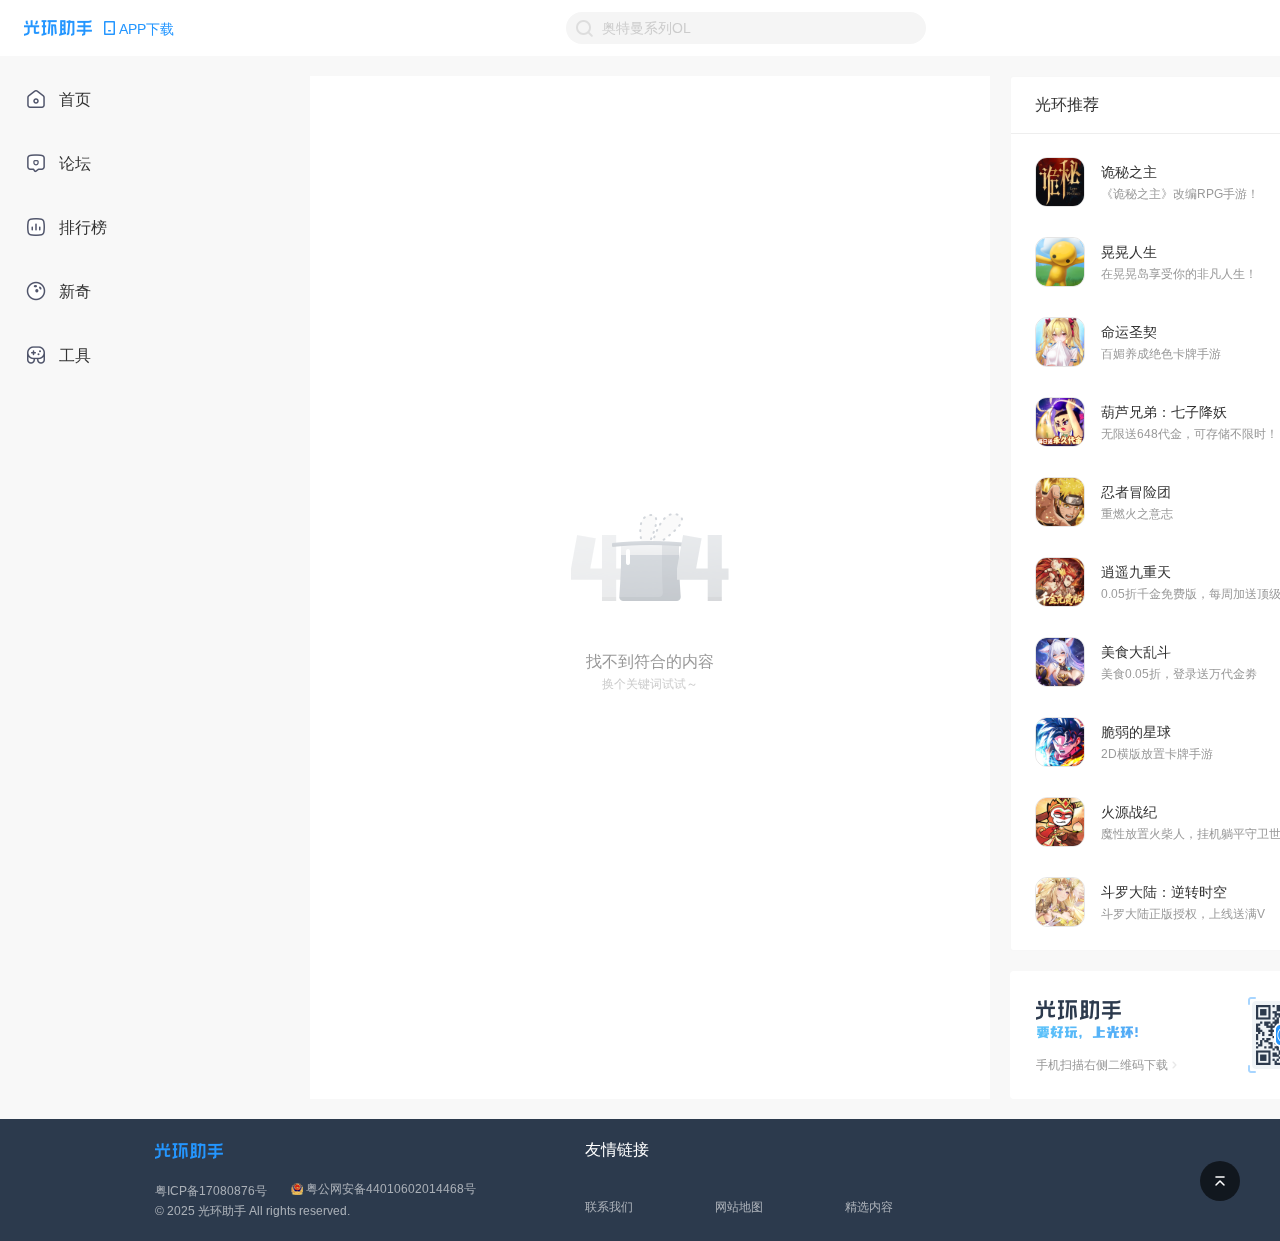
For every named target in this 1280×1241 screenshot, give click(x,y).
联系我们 (609, 1207)
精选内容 (869, 1207)
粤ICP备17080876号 (211, 1191)
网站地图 (739, 1207)
